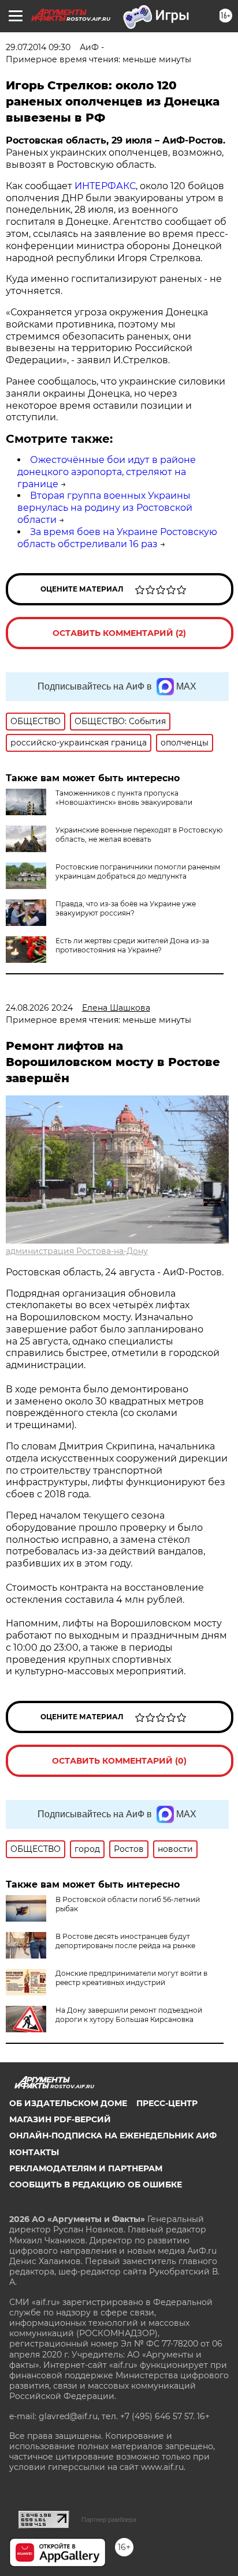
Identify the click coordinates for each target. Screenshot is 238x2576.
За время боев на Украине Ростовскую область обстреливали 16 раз (117, 538)
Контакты (34, 2152)
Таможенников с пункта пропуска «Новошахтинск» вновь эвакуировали (124, 798)
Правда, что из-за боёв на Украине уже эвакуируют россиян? (126, 908)
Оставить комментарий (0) (119, 1761)
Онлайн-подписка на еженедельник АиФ (113, 2136)
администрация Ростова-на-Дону (77, 1251)
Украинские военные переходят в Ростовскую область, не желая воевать (139, 835)
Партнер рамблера (109, 2519)
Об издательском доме (68, 2103)
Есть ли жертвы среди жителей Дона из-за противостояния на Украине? (132, 945)
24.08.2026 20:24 (39, 1008)
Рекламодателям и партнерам (86, 2168)
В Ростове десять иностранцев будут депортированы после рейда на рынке (125, 1941)
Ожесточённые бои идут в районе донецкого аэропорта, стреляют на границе (107, 472)
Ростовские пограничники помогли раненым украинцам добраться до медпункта (138, 871)
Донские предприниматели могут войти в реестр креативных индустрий (131, 1978)
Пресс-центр (167, 2103)
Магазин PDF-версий (60, 2119)
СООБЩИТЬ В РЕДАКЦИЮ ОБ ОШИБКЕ (96, 2185)
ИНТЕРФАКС (105, 186)
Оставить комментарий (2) (119, 633)
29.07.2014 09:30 (38, 47)
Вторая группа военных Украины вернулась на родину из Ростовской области (105, 508)
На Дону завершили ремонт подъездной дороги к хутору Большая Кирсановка (129, 2015)
